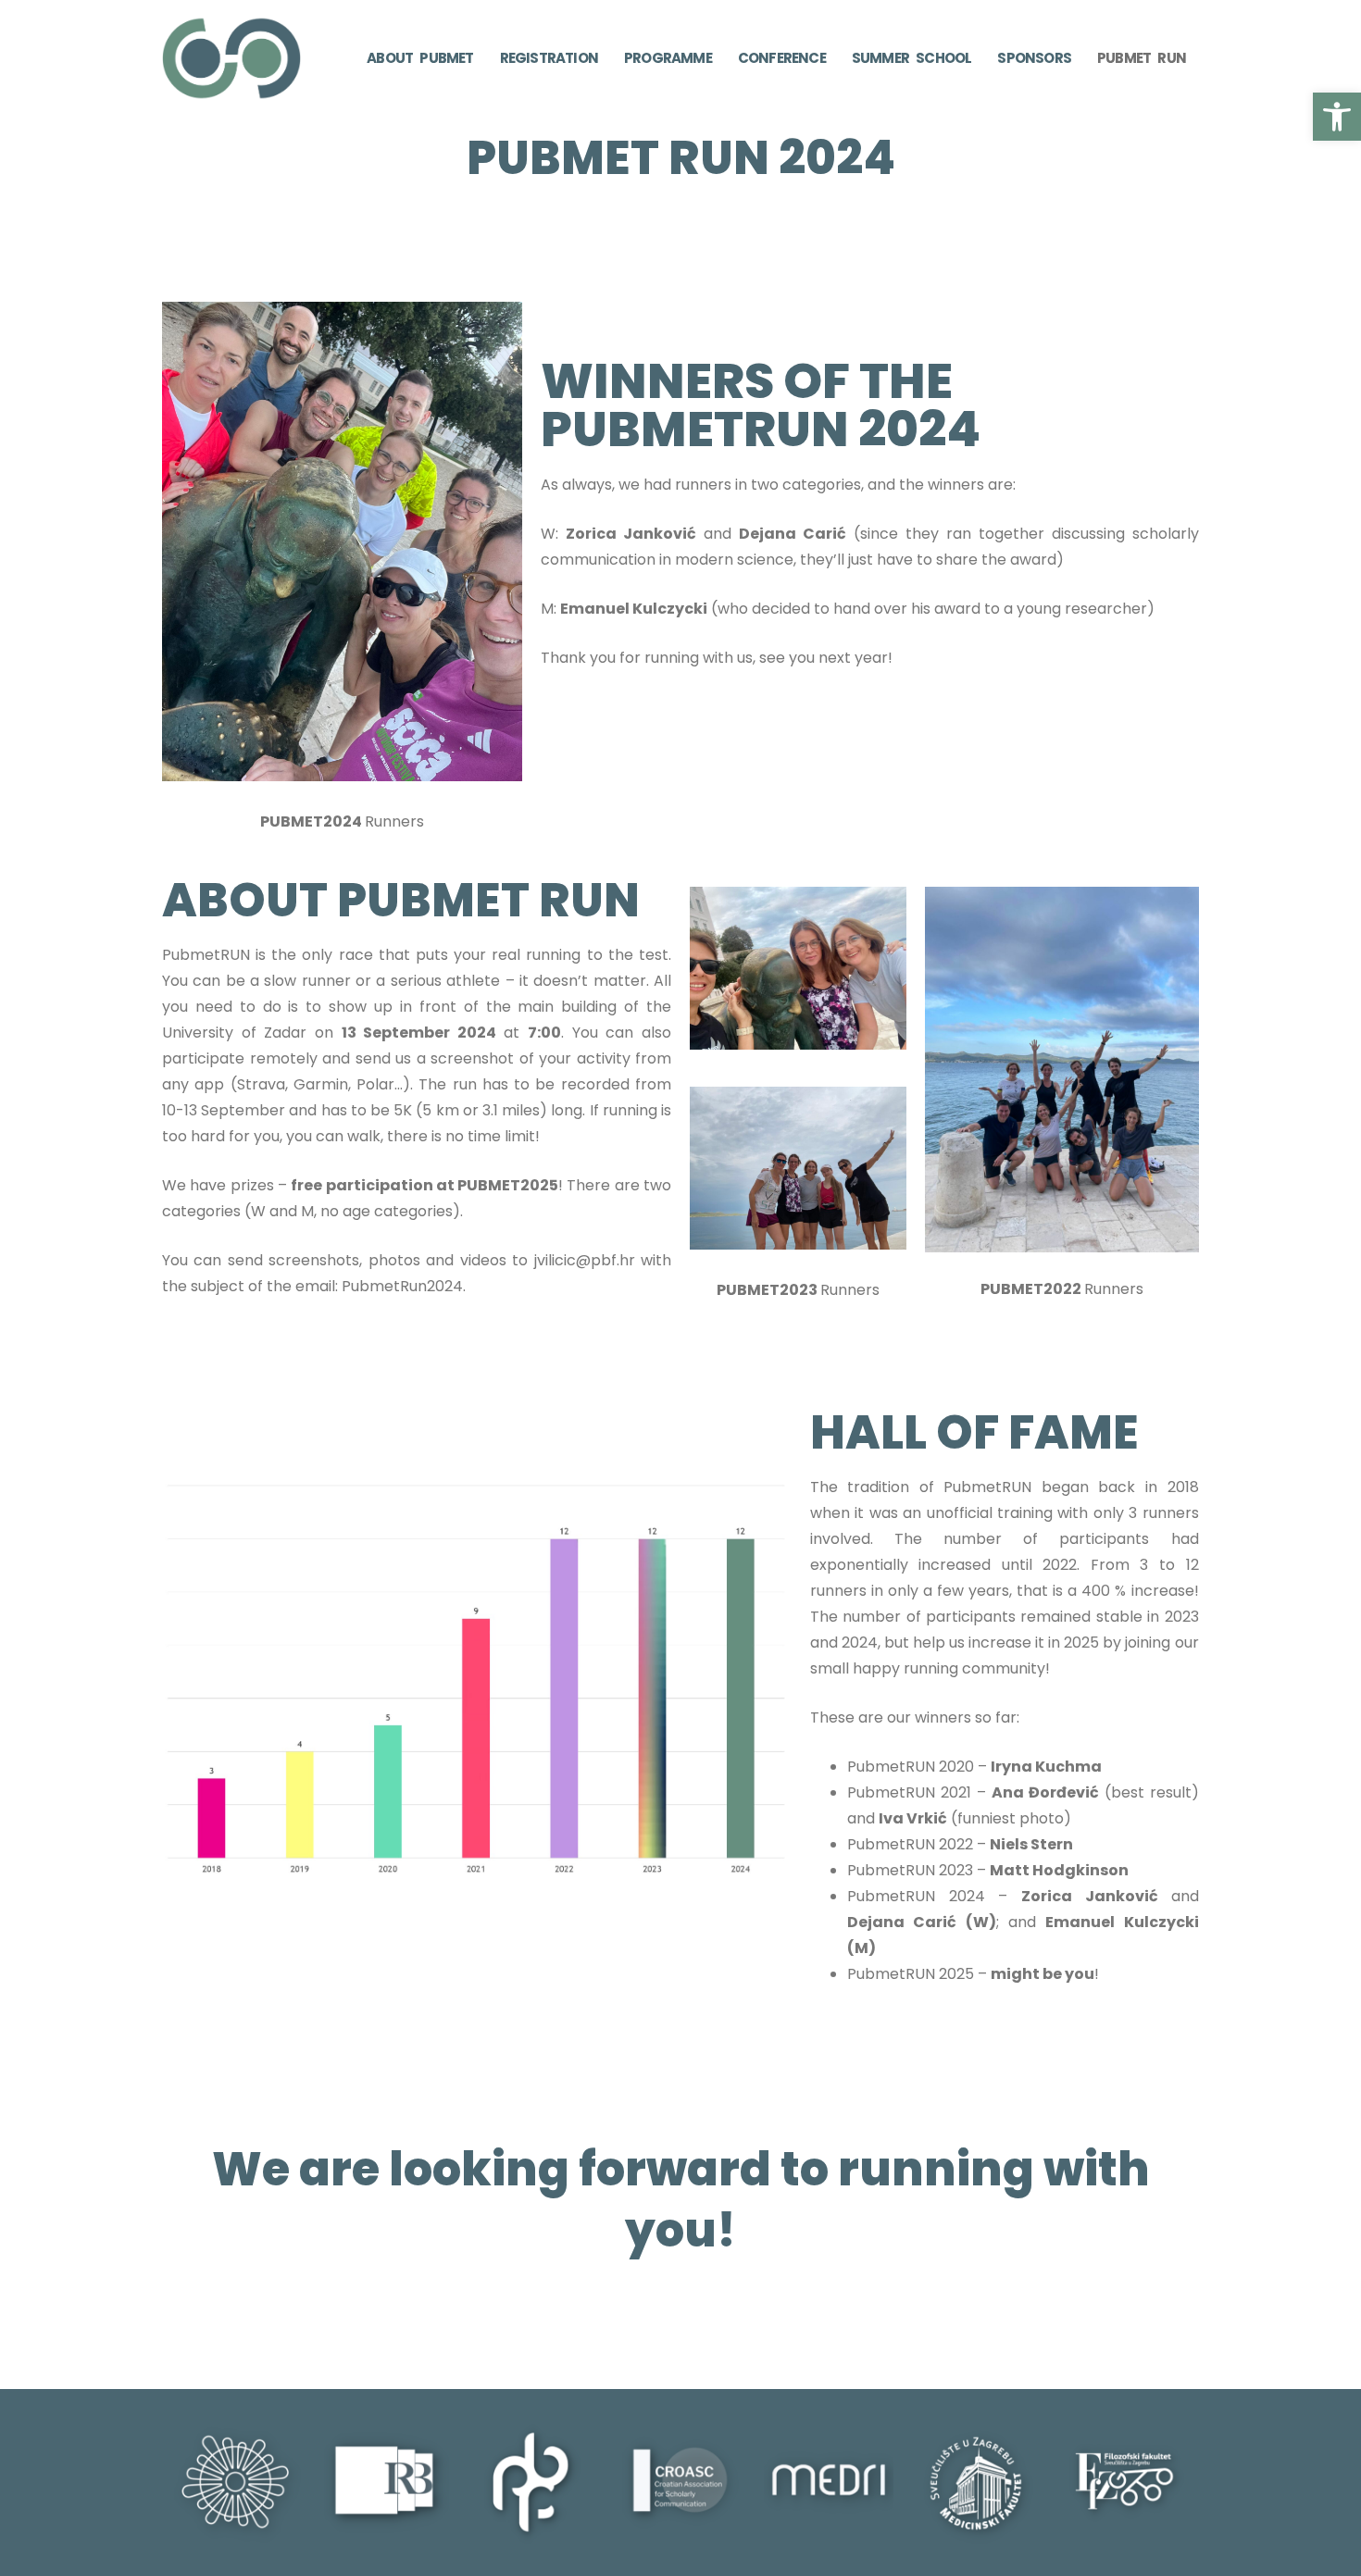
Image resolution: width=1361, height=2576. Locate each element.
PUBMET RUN (1142, 58)
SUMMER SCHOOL (912, 58)
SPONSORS (1034, 58)
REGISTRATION (549, 58)
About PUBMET (420, 58)
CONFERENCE (782, 58)
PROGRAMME (668, 58)
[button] (1337, 117)
